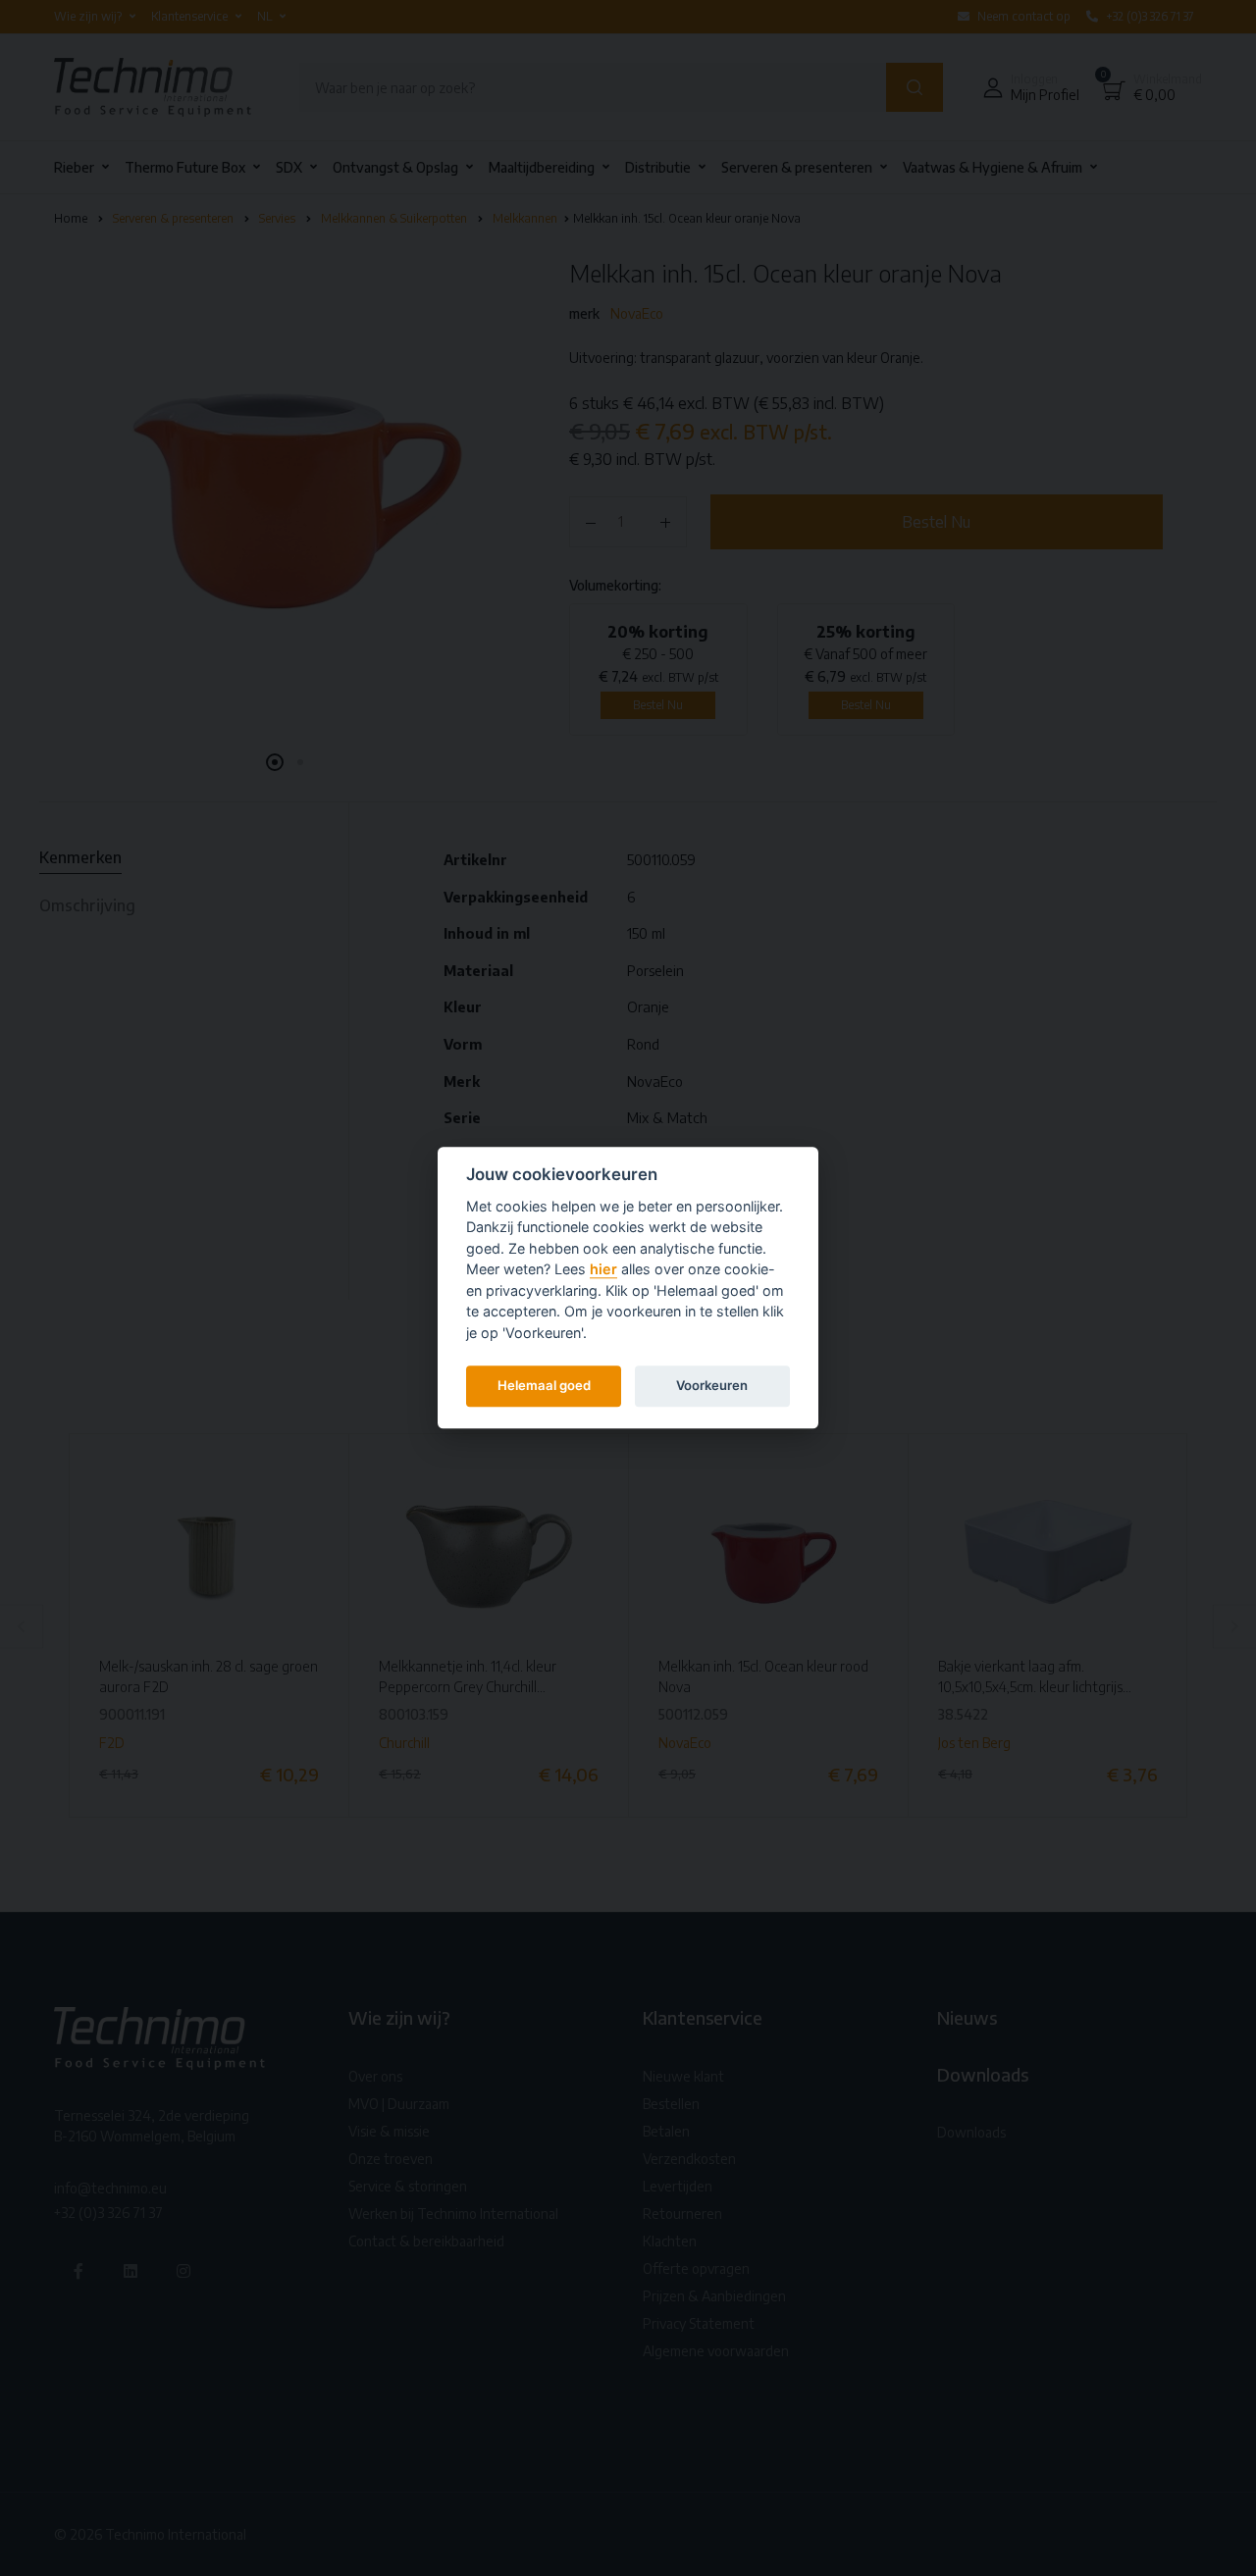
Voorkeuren (712, 1385)
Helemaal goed (544, 1385)
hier (603, 1270)
